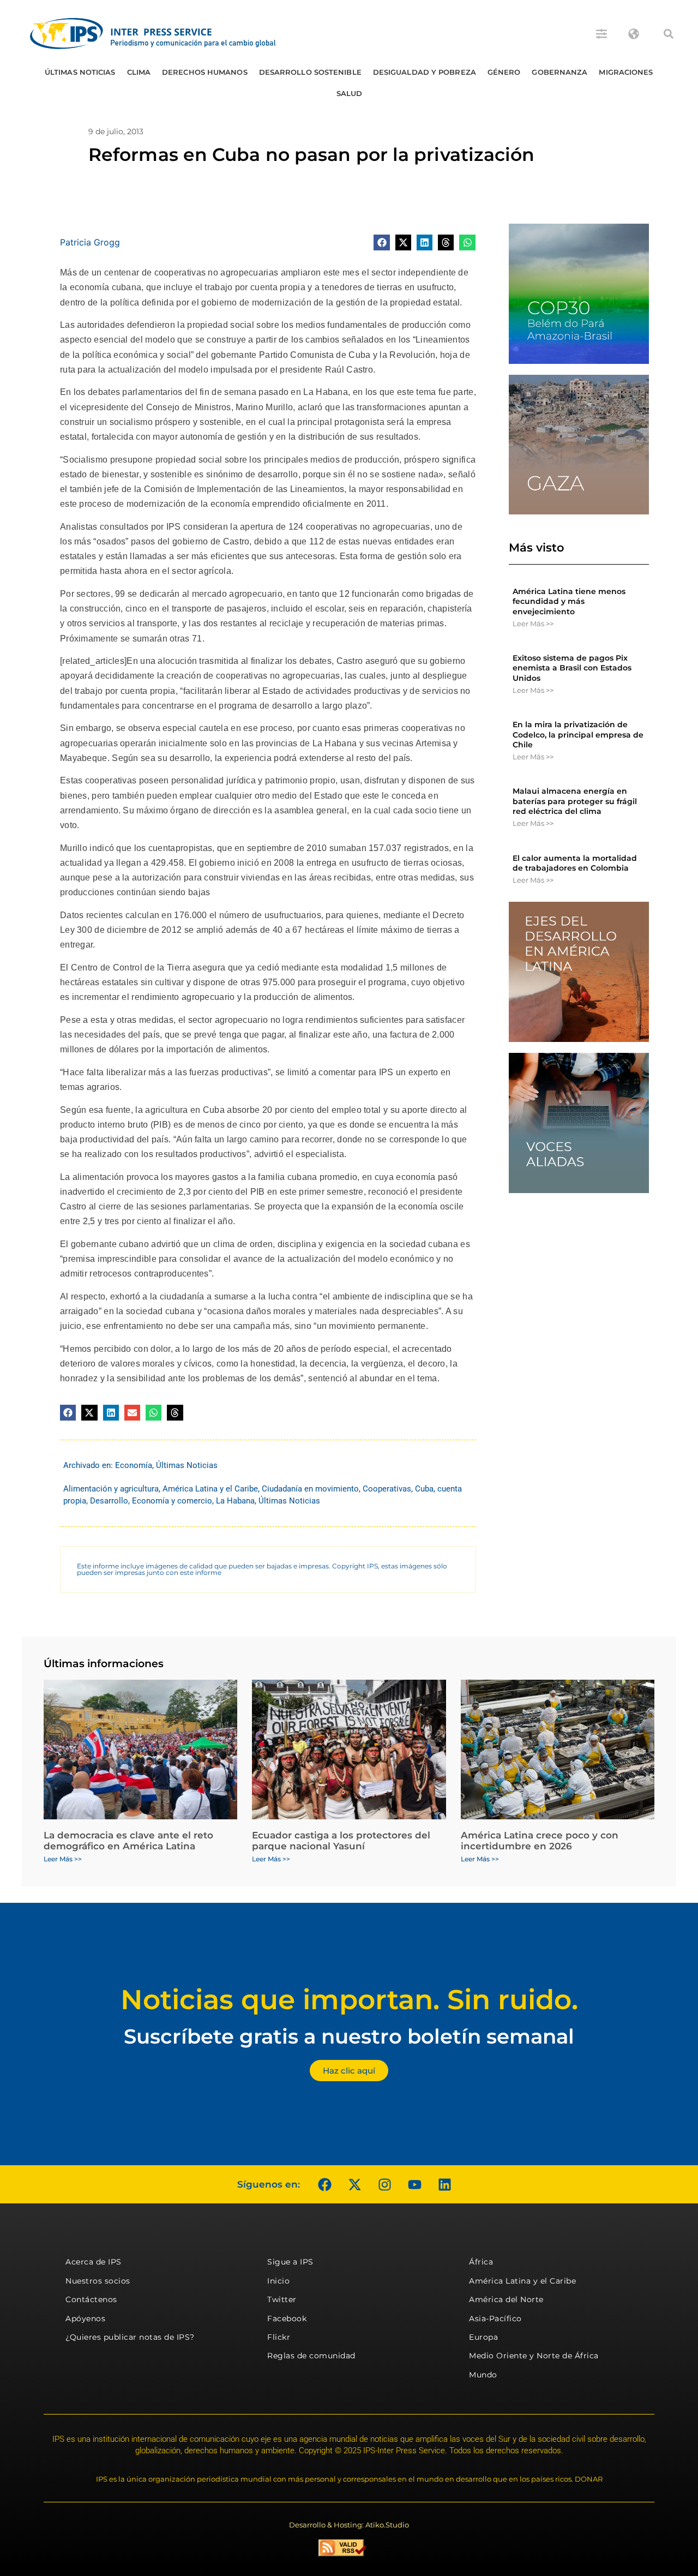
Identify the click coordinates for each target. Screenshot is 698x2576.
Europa (483, 2337)
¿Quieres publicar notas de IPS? (130, 2337)
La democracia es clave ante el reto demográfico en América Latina (128, 1841)
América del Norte (506, 2299)
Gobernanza (559, 72)
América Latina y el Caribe (210, 1489)
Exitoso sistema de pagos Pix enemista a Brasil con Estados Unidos (572, 668)
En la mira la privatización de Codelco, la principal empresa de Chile (578, 734)
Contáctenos (91, 2299)
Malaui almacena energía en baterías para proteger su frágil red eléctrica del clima (575, 801)
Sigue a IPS (290, 2262)
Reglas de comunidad (311, 2356)
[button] (669, 34)
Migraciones (626, 72)
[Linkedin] (444, 2184)
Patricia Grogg (90, 242)
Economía (134, 1465)
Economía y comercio (172, 1501)
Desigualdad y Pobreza (425, 72)
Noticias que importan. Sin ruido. (349, 2000)
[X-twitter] (354, 2184)
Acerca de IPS (94, 2262)
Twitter (282, 2299)
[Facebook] (324, 2184)
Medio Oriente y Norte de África (534, 2356)
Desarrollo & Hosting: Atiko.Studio (349, 2525)
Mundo (483, 2375)
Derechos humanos (205, 72)
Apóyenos (85, 2319)
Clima (139, 72)
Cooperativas (387, 1489)
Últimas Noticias (80, 72)
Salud (350, 93)
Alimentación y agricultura (111, 1489)
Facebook (287, 2319)
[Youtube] (414, 2184)
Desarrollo (109, 1501)
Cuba (424, 1489)
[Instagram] (384, 2184)
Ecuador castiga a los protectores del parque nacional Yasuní (341, 1841)
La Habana (235, 1501)
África (481, 2262)
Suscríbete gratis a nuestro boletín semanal (349, 2036)
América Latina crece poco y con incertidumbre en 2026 (540, 1841)
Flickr (279, 2337)
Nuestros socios (98, 2281)
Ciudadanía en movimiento (310, 1489)
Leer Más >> (533, 624)
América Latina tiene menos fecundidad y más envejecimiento (569, 601)
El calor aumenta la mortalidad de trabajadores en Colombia (575, 863)
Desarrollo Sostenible (310, 72)
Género (504, 72)
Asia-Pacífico (495, 2319)
